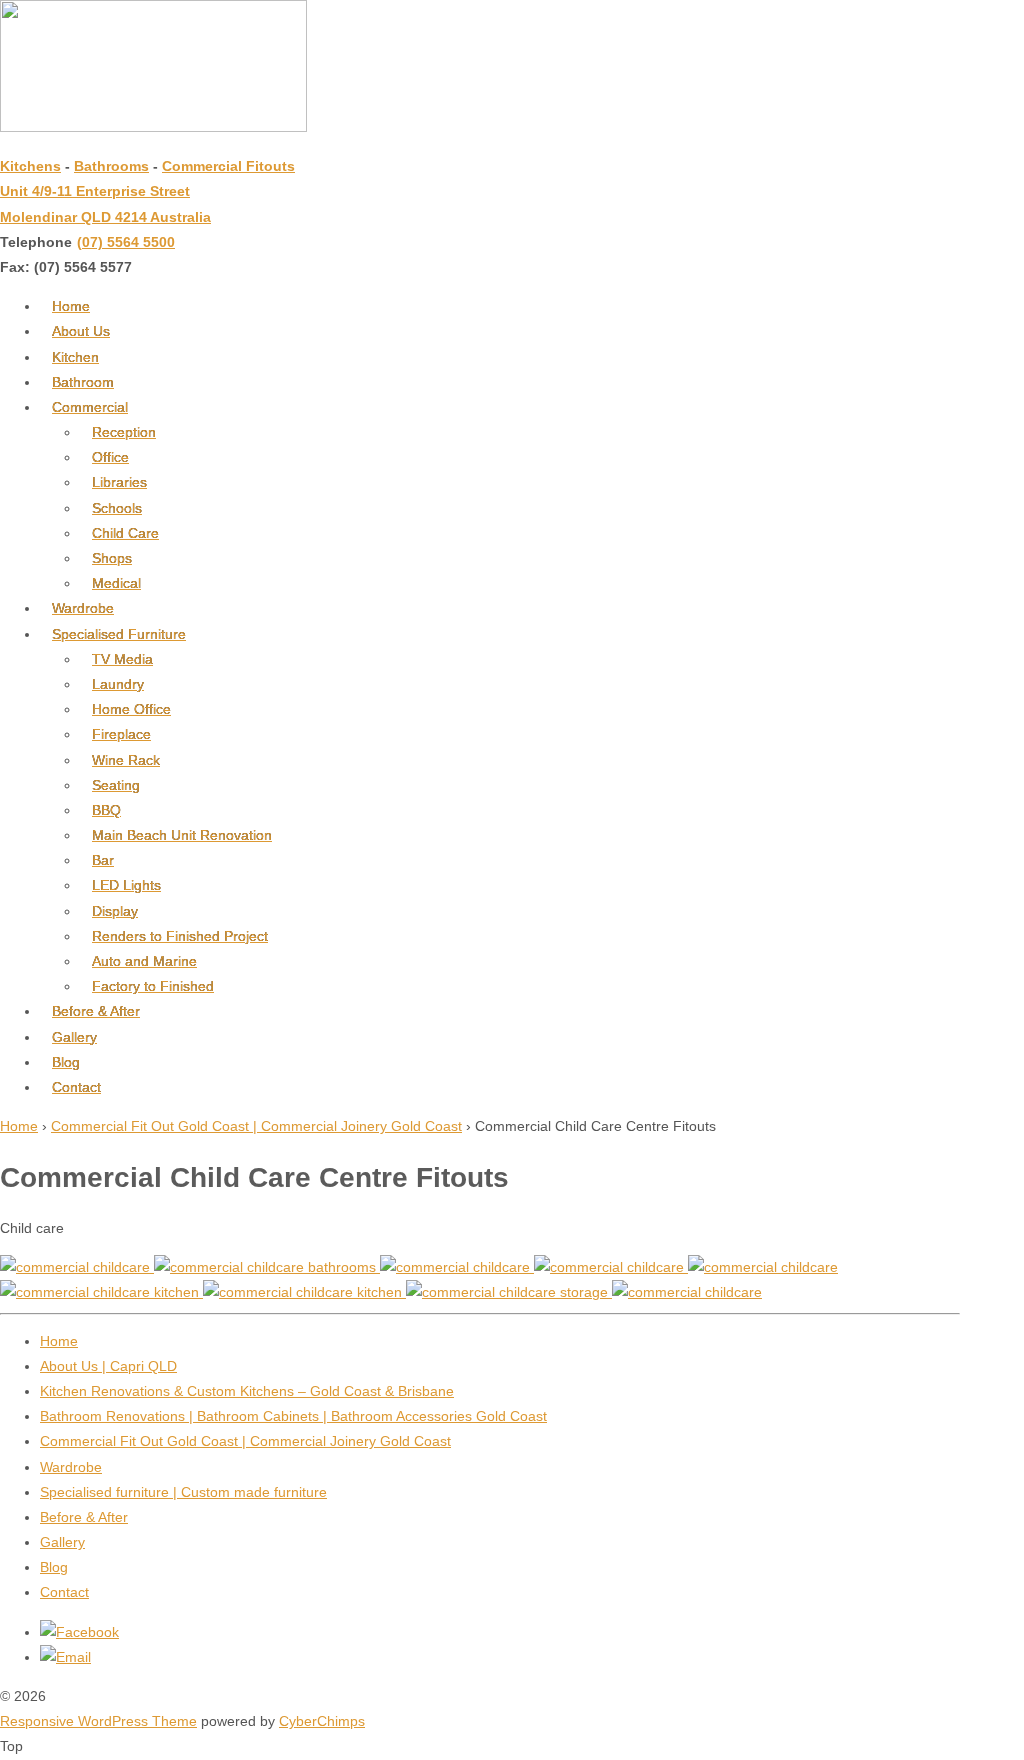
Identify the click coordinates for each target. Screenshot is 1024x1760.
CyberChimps (322, 1721)
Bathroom (83, 382)
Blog (66, 1062)
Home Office (131, 709)
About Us (81, 331)
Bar (103, 860)
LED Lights (126, 885)
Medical (116, 583)
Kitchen (75, 357)
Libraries (119, 482)
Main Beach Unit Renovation (182, 835)
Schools (117, 508)
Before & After (96, 1011)
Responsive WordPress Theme (98, 1721)
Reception (124, 432)
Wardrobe (83, 608)
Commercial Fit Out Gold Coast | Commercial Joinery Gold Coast (256, 1126)
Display (115, 911)
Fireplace (121, 734)
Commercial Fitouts (228, 166)
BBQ (106, 810)
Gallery (74, 1037)
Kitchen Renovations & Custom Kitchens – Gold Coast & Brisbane (247, 1391)
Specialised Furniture (119, 634)
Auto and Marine (144, 961)
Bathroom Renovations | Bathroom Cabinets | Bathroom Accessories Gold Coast (293, 1416)
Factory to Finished (153, 986)
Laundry (118, 684)
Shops (112, 558)
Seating (116, 785)
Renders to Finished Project (180, 936)
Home (71, 306)
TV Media (122, 659)
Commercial (90, 407)
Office (110, 457)
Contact (76, 1087)
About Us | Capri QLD (108, 1366)
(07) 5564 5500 (126, 242)
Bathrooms (111, 166)
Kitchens (30, 166)
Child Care (125, 533)
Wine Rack (126, 760)
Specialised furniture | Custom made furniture (183, 1492)
